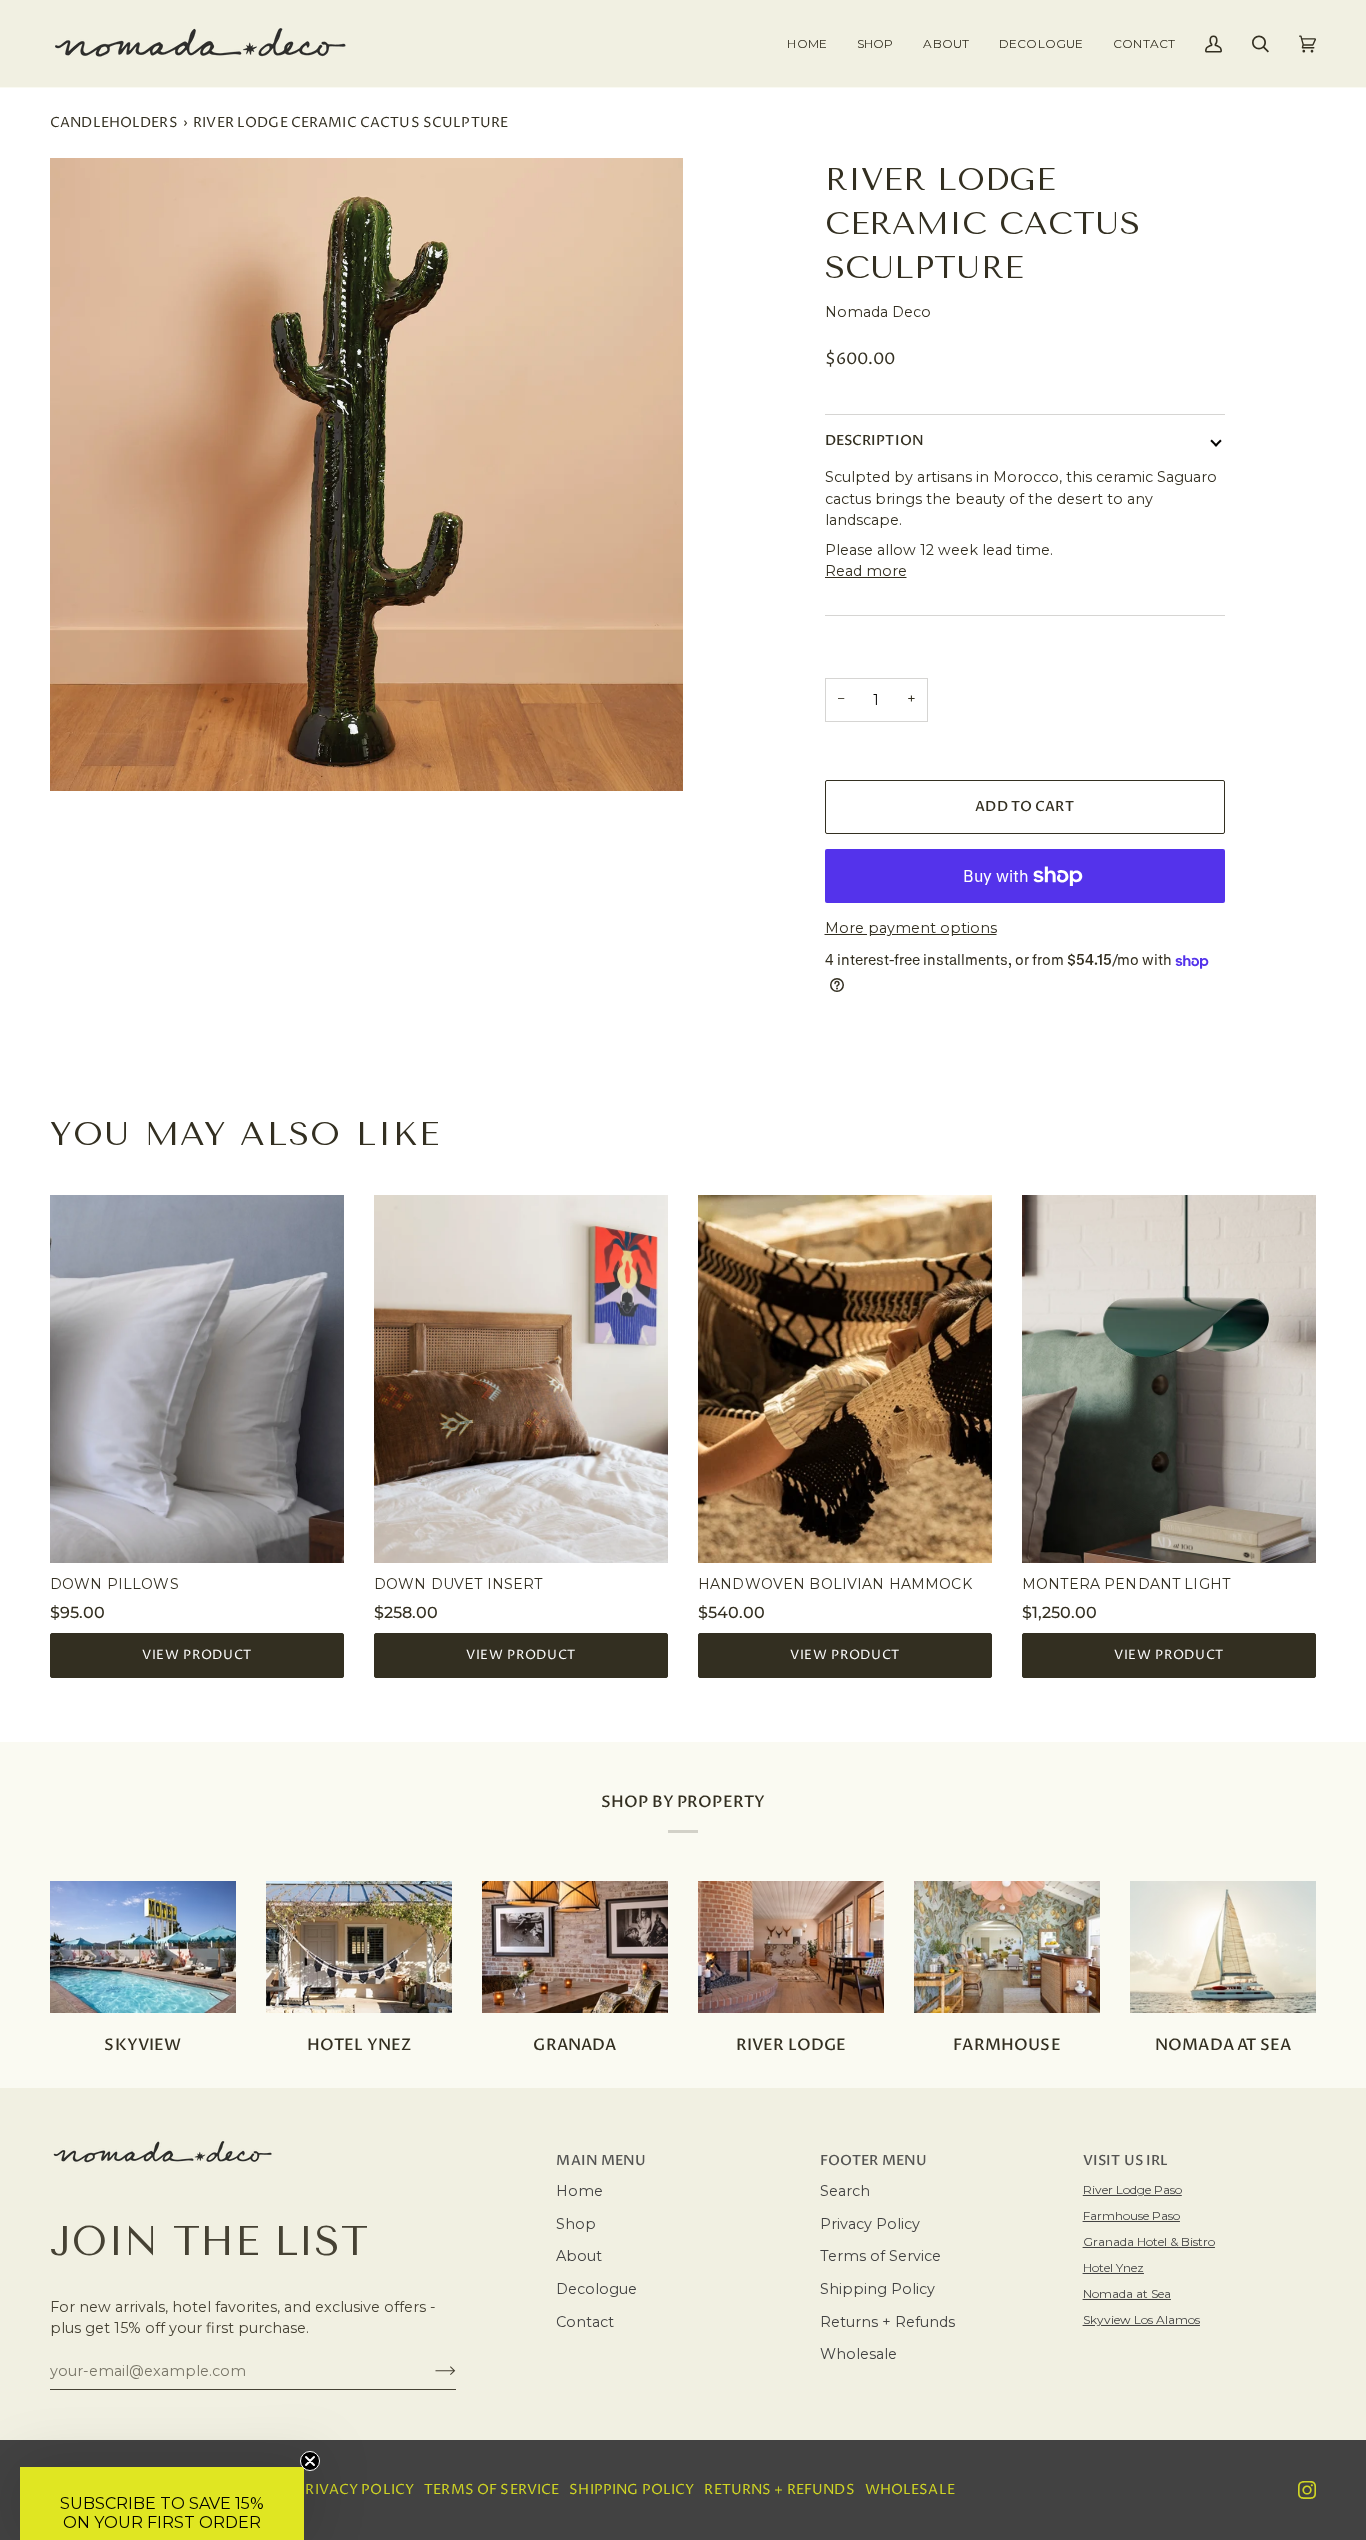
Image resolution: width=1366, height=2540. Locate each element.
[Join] (429, 2371)
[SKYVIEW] (143, 1947)
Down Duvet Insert (458, 1584)
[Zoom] (366, 474)
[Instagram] (1307, 2490)
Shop (576, 2224)
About (579, 2256)
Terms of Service (880, 2256)
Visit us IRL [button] (1126, 2161)
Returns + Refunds (887, 2322)
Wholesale (858, 2354)
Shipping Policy (877, 2289)
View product (197, 1655)
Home (579, 2191)
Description (875, 441)
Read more (866, 571)
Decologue (596, 2289)
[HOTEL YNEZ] (359, 1947)
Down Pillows (114, 1584)
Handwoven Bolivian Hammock (835, 1584)
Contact (585, 2322)
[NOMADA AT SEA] (1223, 1947)
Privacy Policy (870, 2224)
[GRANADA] (575, 1947)
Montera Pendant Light (1126, 1584)
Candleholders (114, 123)
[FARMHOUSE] (1007, 1947)
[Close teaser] (310, 2461)
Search (845, 2191)
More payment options (911, 928)
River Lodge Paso (1132, 2189)
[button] (875, 43)
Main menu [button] (601, 2161)
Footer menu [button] (874, 2161)
